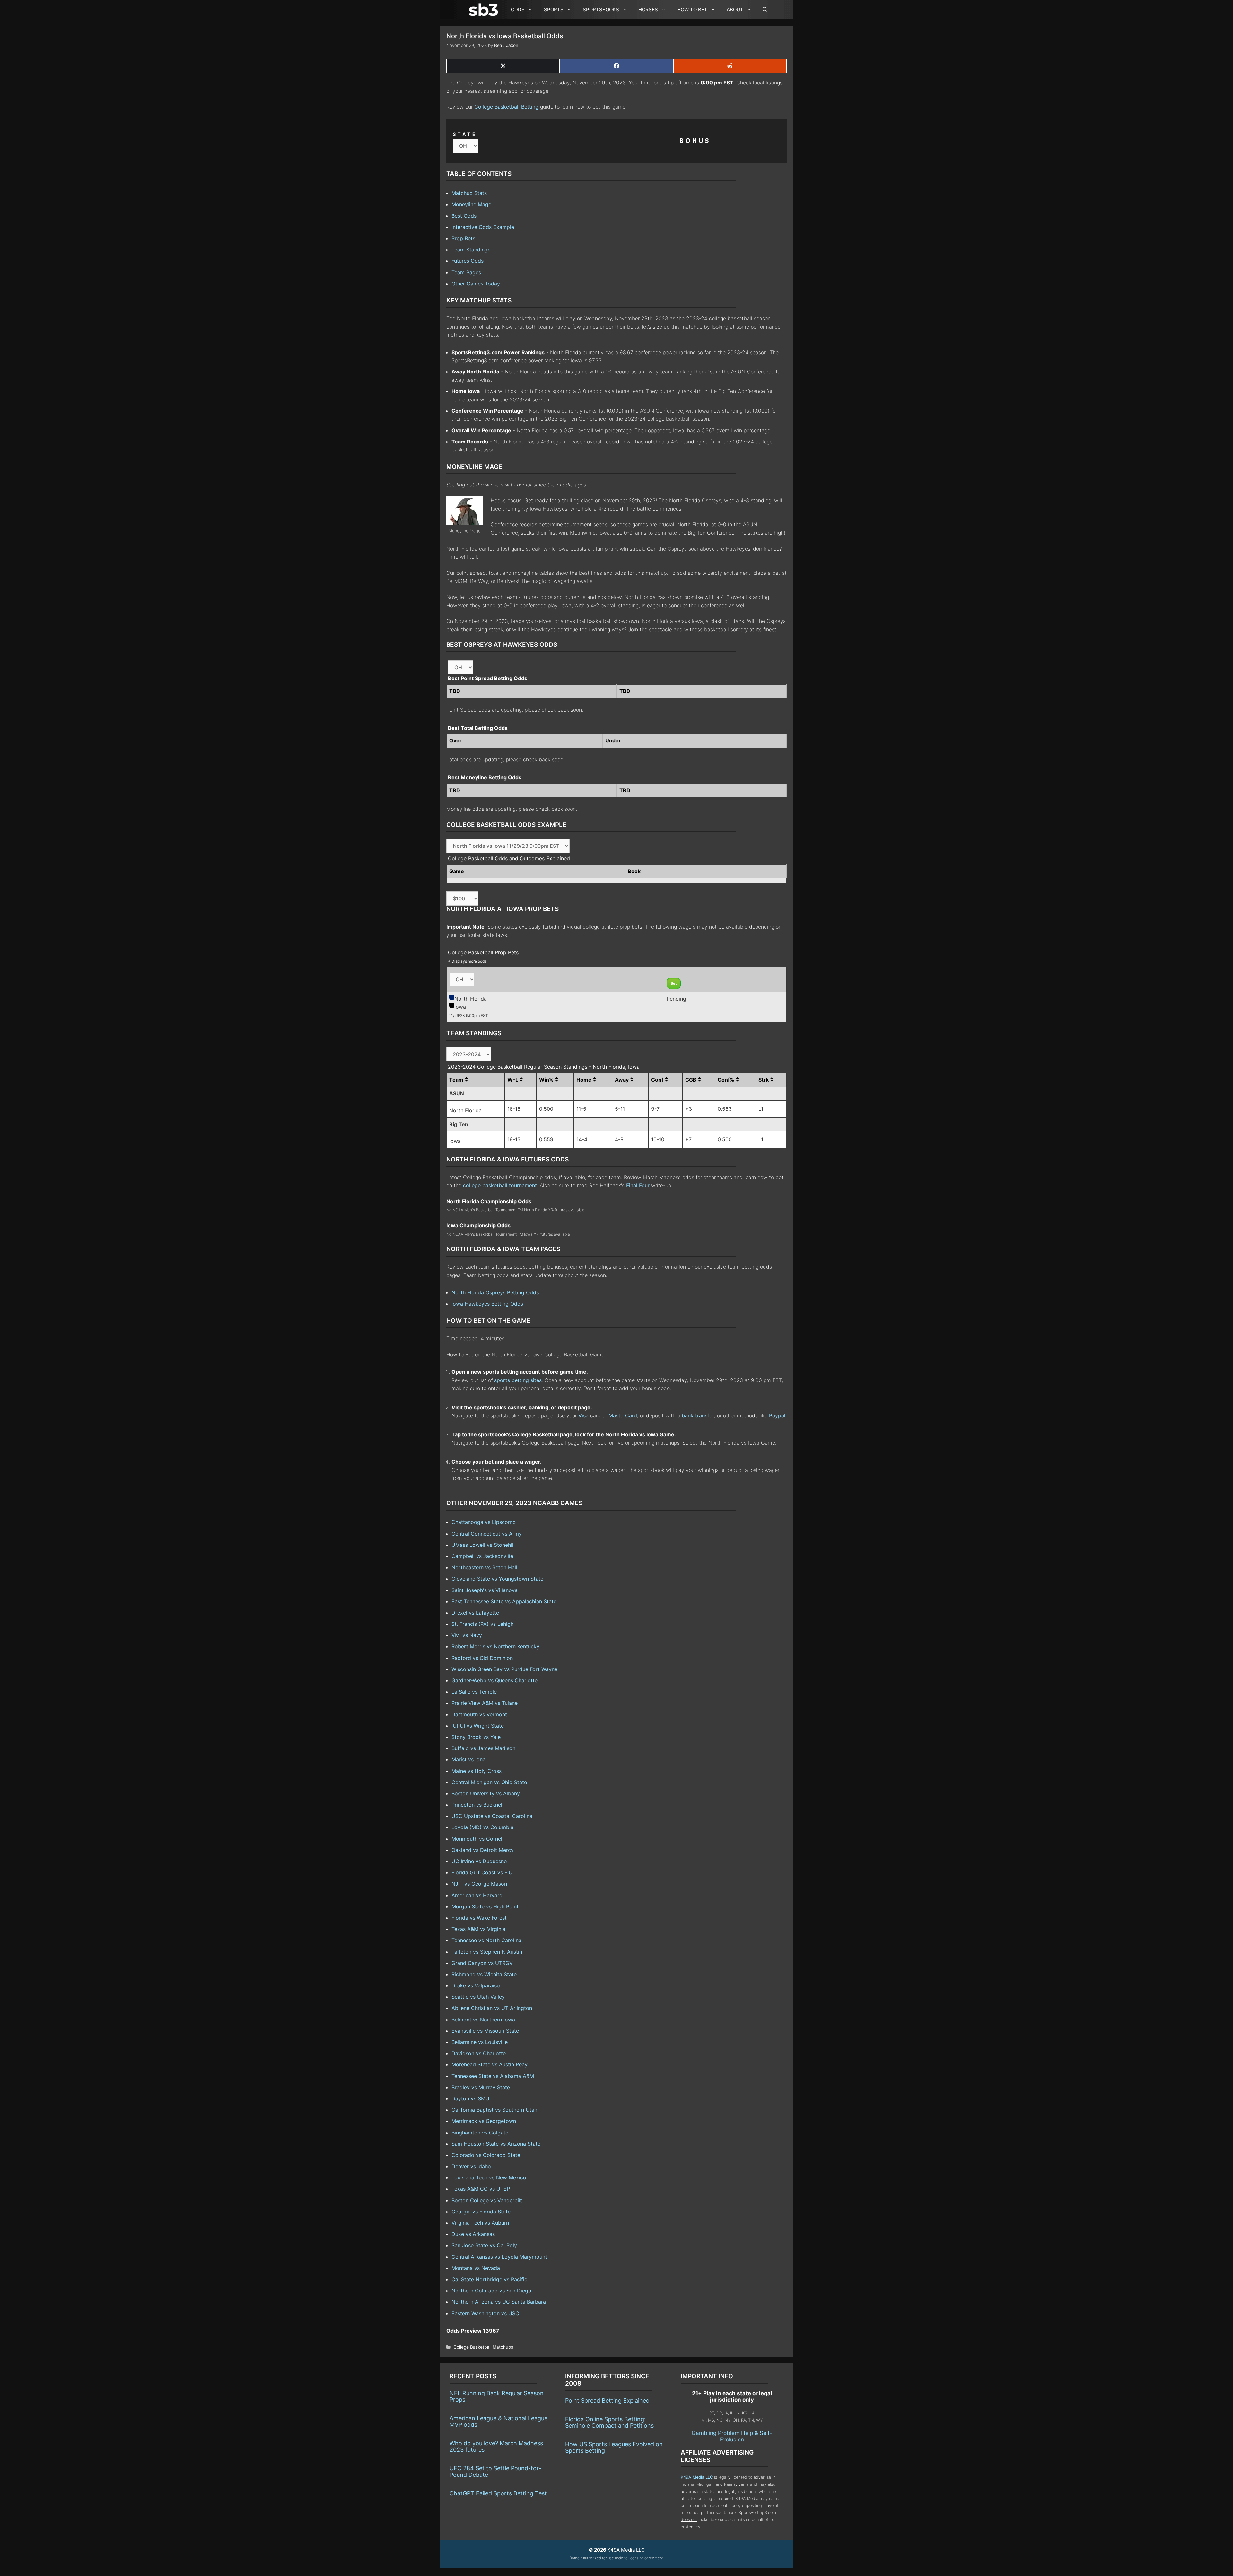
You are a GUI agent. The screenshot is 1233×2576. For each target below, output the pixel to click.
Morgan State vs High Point (485, 1906)
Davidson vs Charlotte (479, 2053)
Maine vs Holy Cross (477, 1771)
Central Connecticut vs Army (487, 1534)
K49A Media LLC (697, 2477)
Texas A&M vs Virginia (478, 1929)
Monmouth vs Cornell (477, 1839)
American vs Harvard (477, 1895)
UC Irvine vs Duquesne (479, 1861)
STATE (465, 134)
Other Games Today (476, 284)
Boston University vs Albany (486, 1793)
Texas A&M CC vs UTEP (481, 2189)
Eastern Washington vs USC (485, 2313)
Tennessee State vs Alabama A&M (493, 2076)
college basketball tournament (500, 1185)
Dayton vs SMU (470, 2098)
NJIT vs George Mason (479, 1884)
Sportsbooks (601, 9)
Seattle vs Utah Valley (478, 1997)
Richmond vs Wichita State (484, 1974)
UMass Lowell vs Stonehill (483, 1545)
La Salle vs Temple (474, 1692)
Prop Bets (463, 238)
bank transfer (698, 1415)
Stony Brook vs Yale (476, 1737)
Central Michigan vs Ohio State (489, 1782)
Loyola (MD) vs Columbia (482, 1827)
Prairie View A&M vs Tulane (485, 1703)
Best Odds (464, 216)
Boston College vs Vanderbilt (487, 2200)
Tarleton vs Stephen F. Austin (487, 1952)
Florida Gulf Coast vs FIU (482, 1872)
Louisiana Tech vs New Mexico (489, 2177)
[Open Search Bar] (762, 10)
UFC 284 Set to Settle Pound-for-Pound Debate (495, 2471)
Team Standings (471, 250)
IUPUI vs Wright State (478, 1726)
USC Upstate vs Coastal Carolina (492, 1816)
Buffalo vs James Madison (483, 1748)
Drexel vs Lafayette (475, 1613)
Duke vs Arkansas (473, 2234)
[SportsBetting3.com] (485, 10)
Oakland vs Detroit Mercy (483, 1850)
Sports (554, 9)
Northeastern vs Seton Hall (484, 1567)
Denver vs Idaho (471, 2166)
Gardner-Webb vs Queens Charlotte (494, 1680)
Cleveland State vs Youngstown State (497, 1579)
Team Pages (466, 272)
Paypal (777, 1415)
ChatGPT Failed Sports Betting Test (498, 2493)
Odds (518, 9)
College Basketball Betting (506, 107)
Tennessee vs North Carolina (486, 1940)
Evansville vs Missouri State (485, 2031)
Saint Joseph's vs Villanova (485, 1590)
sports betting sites (518, 1380)
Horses (648, 9)
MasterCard (623, 1415)
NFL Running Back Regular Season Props (497, 2396)
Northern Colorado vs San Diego (491, 2291)
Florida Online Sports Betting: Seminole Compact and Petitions (609, 2422)
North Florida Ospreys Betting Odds (495, 1292)
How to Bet (692, 9)
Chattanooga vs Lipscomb (484, 1522)
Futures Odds (468, 261)
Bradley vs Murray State (481, 2087)
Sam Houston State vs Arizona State (496, 2144)
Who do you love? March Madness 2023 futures (496, 2446)
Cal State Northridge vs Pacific (489, 2279)
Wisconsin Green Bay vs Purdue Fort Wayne (504, 1669)
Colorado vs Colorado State (486, 2155)
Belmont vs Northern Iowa (483, 2020)
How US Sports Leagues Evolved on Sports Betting (614, 2447)
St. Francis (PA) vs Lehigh (482, 1624)
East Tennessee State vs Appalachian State (504, 1601)
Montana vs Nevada (476, 2268)
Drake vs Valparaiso (476, 1985)
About (735, 9)
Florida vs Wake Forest (479, 1918)
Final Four (638, 1185)
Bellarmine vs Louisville (480, 2042)
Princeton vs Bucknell (477, 1805)
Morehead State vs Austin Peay (490, 2064)
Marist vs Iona (468, 1759)
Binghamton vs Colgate (480, 2133)
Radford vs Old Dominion (482, 1658)
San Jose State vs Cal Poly (484, 2245)
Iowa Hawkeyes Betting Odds (487, 1304)
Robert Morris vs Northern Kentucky (495, 1646)
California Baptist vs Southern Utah (494, 2110)
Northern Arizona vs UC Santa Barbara (499, 2302)
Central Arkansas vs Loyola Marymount (499, 2257)
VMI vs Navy (467, 1635)
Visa (583, 1415)
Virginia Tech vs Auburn (480, 2223)
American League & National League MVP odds (498, 2421)
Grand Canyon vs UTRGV (482, 1963)
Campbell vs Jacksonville (482, 1556)
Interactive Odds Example (483, 227)
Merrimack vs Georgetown (484, 2121)
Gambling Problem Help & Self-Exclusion (732, 2436)
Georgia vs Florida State (481, 2212)
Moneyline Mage (471, 204)
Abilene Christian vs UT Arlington (492, 2008)
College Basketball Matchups (483, 2347)
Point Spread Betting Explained (607, 2401)
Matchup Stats (469, 193)
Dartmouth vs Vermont (479, 1714)
